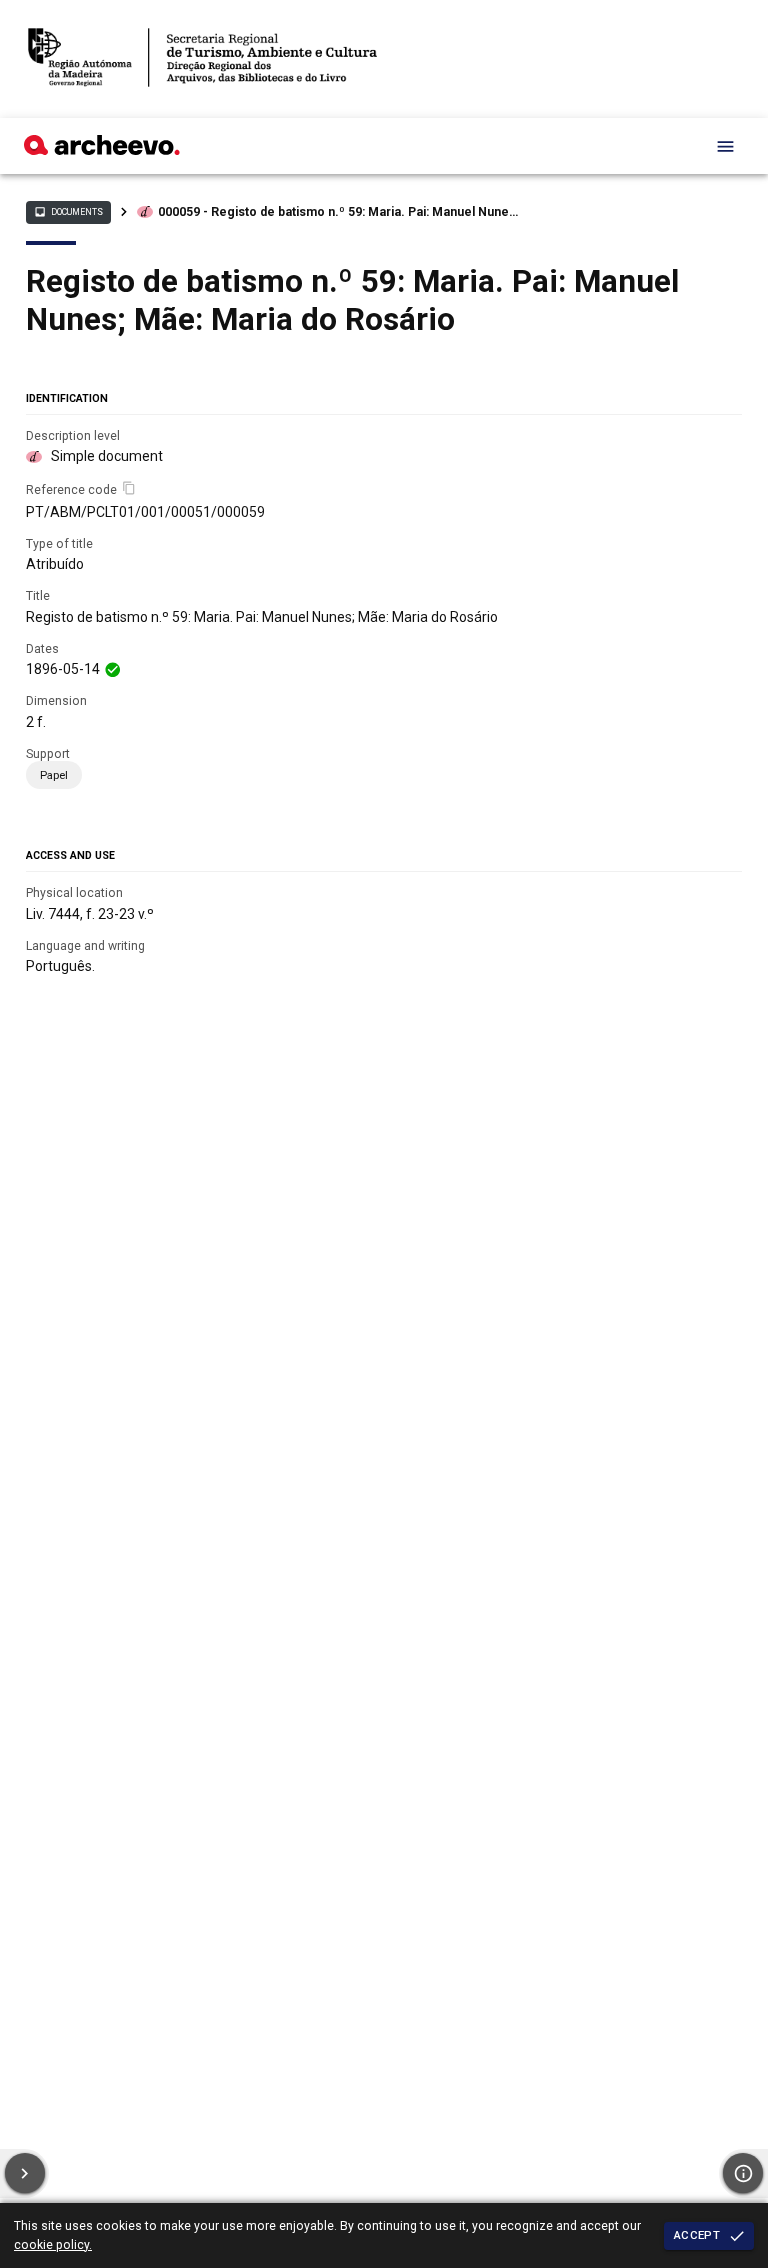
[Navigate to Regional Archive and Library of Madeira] (202, 59)
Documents (68, 212)
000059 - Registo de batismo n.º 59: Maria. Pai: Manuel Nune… (338, 212)
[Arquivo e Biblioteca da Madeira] (102, 150)
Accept (697, 2235)
